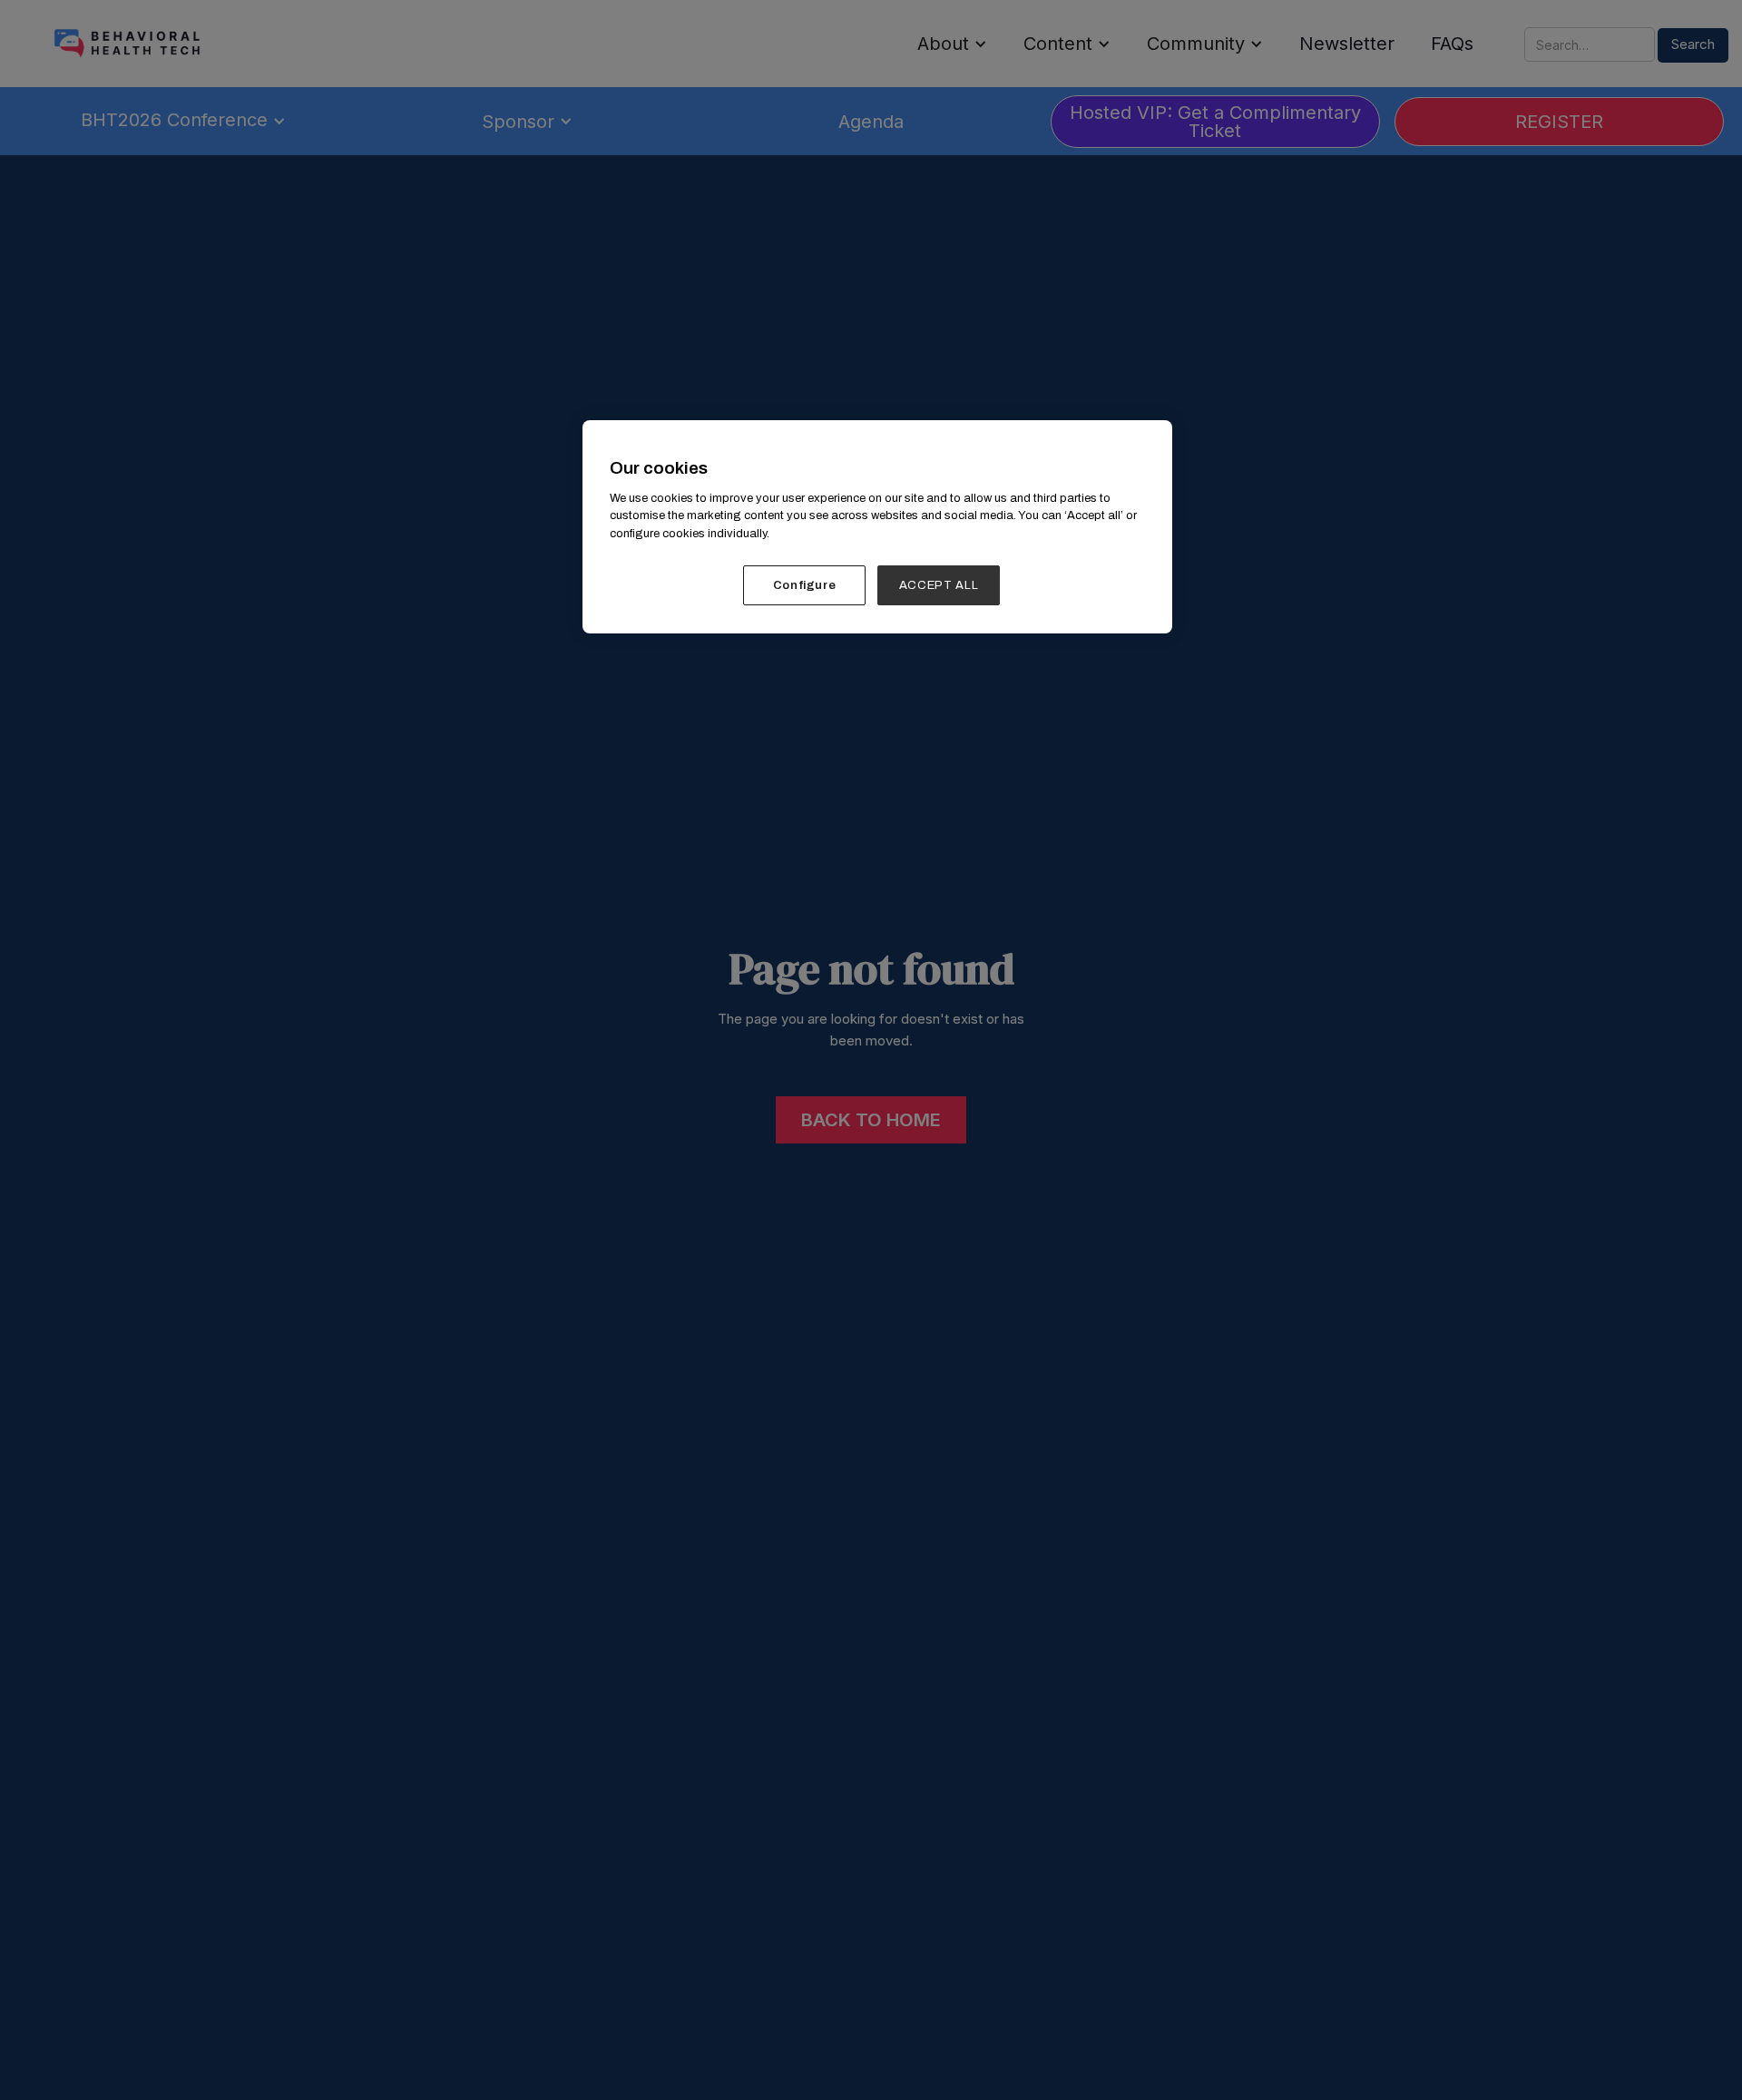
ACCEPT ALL (939, 585)
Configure (805, 585)
